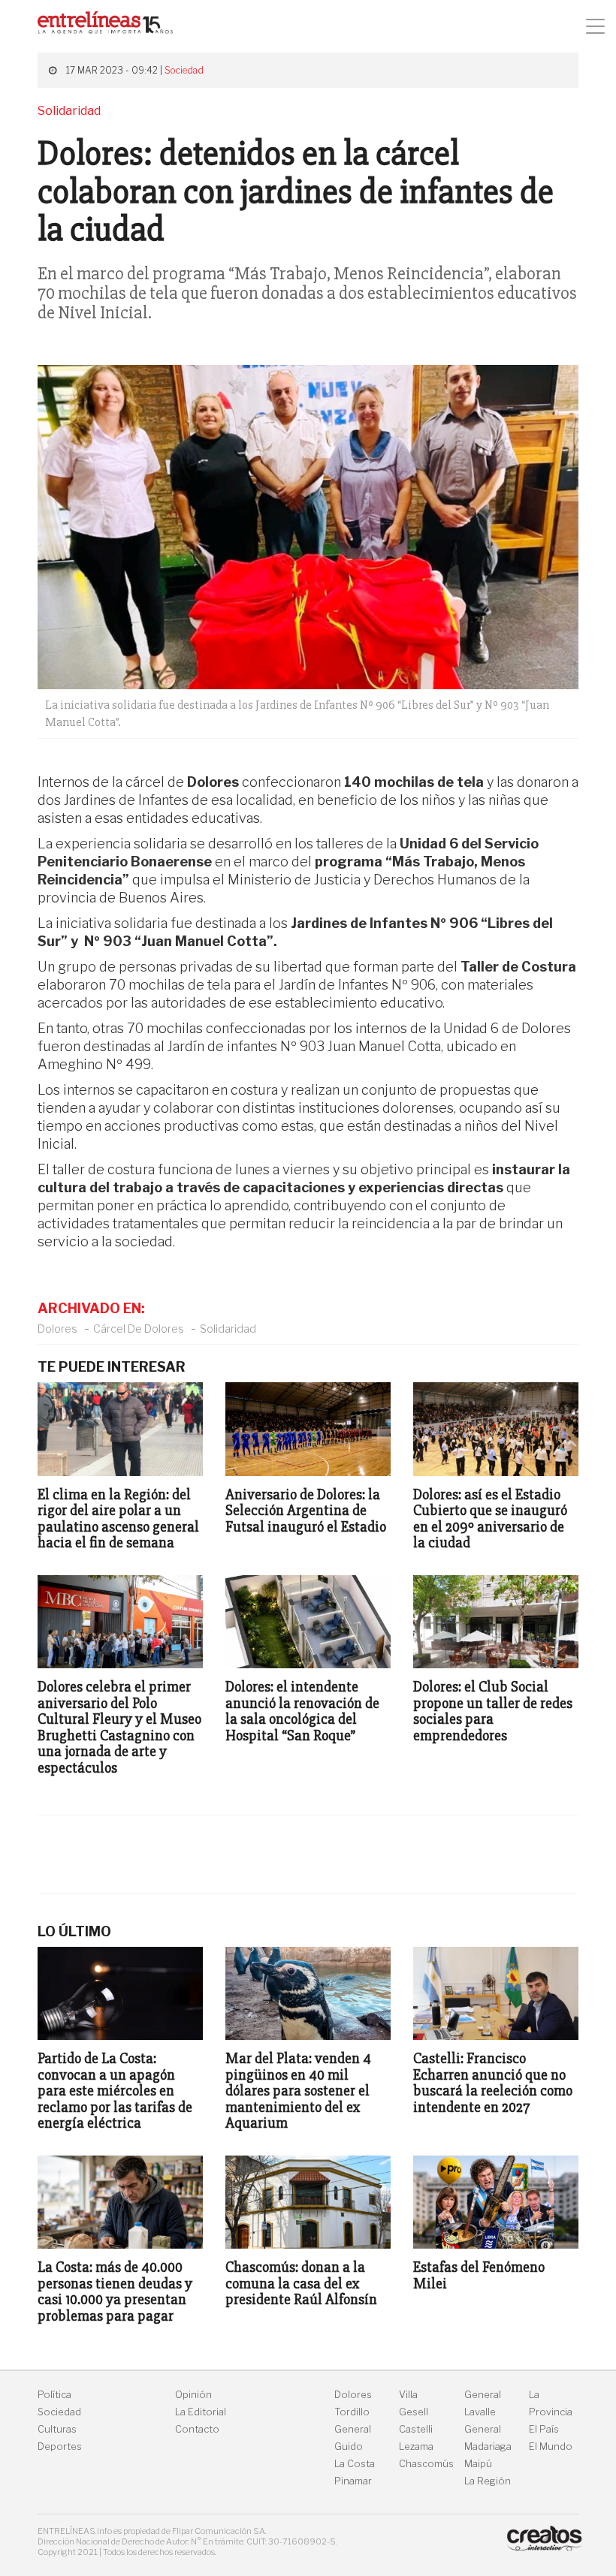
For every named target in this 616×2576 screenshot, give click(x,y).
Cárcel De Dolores (139, 1329)
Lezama (416, 2446)
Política (54, 2395)
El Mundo (551, 2446)
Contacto (197, 2429)
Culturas (57, 2429)
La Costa (355, 2464)
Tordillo (352, 2412)
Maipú (478, 2464)
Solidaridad (228, 1329)
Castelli (416, 2429)
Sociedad (184, 70)
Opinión (193, 2395)
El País (544, 2429)
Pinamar (353, 2481)
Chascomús (426, 2464)
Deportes (60, 2446)
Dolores (57, 1329)
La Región (488, 2481)
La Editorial (201, 2412)
